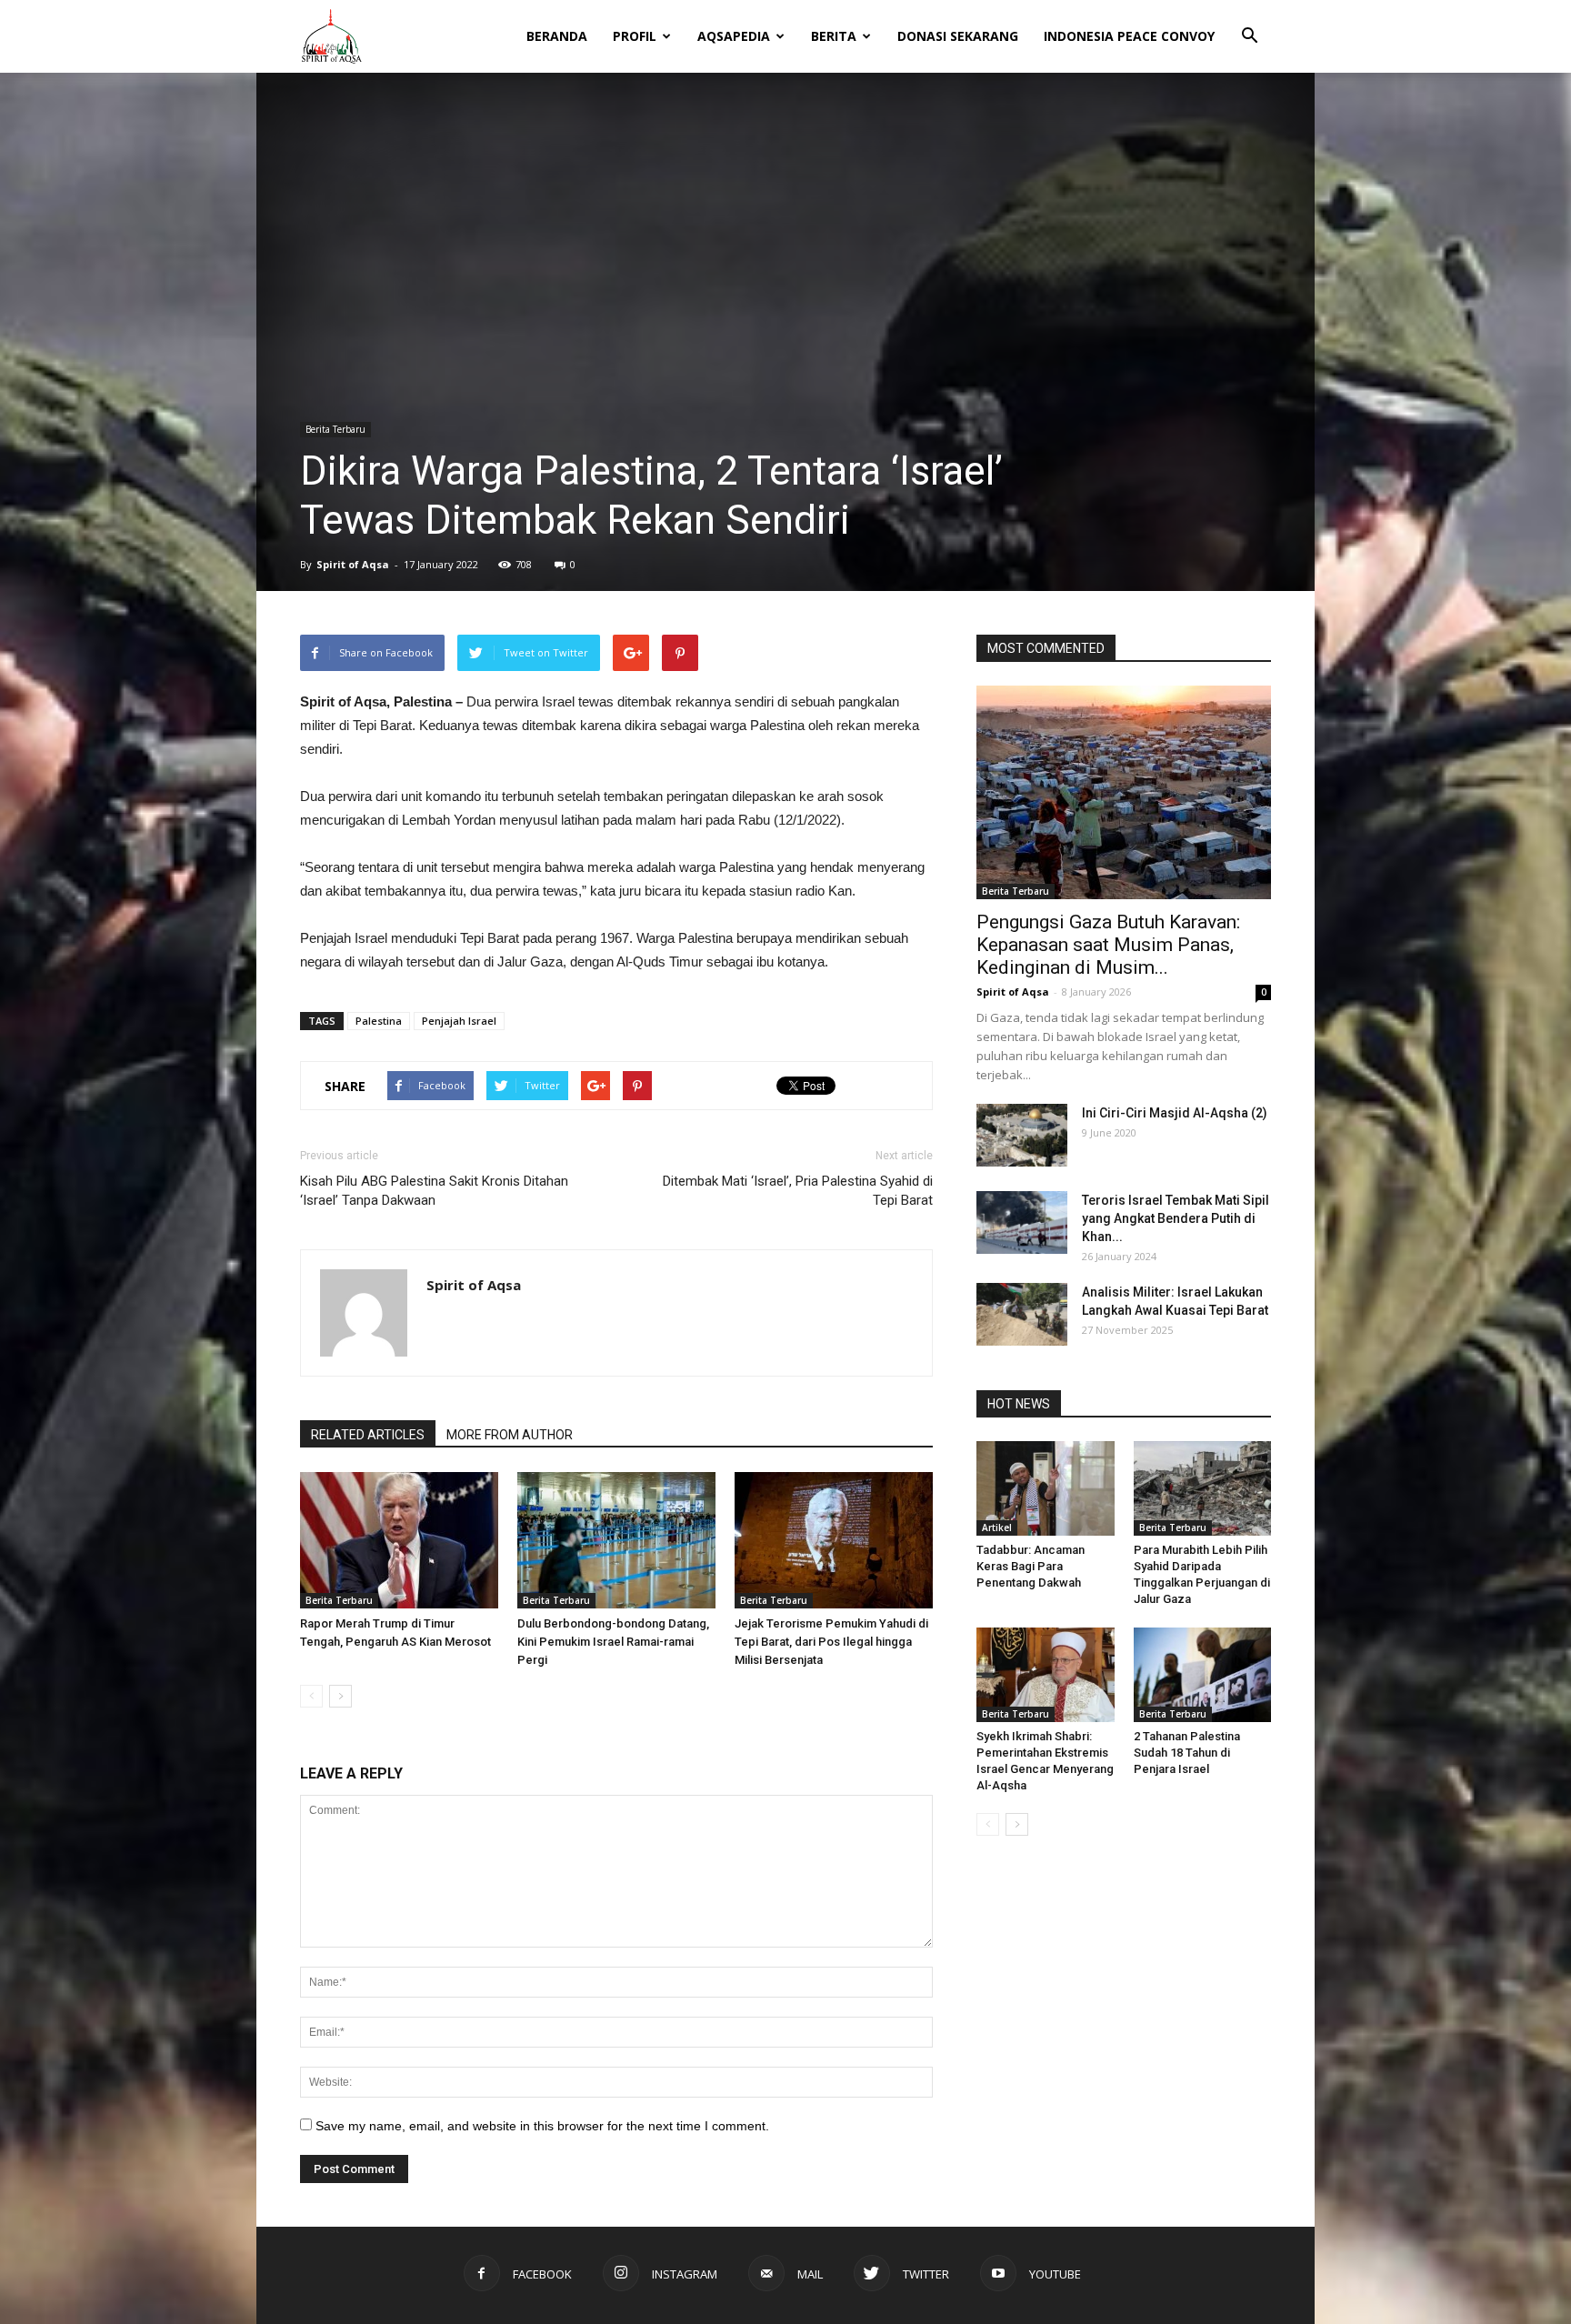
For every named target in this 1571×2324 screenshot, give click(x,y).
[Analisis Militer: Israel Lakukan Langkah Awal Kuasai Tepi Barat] (1022, 1314)
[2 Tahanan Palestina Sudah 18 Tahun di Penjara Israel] (1203, 1675)
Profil (635, 36)
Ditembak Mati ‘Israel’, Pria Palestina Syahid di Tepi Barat (798, 1191)
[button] (1249, 24)
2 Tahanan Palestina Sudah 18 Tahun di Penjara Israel (1187, 1753)
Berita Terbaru (335, 429)
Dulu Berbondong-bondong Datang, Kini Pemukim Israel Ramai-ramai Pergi (613, 1642)
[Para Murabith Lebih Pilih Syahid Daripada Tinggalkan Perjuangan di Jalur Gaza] (1203, 1488)
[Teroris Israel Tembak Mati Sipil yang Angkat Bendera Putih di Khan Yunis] (1022, 1222)
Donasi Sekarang (958, 36)
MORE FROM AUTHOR (510, 1435)
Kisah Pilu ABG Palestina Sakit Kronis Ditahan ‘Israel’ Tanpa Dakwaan (434, 1191)
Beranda (557, 36)
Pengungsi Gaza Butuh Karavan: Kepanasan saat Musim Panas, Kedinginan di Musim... (1108, 945)
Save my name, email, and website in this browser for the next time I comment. (542, 2126)
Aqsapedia (734, 36)
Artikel (997, 1528)
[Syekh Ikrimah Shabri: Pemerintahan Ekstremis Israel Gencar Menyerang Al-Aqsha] (1046, 1675)
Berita (834, 36)
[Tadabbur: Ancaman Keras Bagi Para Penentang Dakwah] (1046, 1488)
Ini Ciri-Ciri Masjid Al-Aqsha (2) (1175, 1113)
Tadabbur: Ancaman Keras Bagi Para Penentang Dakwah (1031, 1566)
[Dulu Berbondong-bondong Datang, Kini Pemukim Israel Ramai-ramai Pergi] (616, 1540)
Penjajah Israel (459, 1021)
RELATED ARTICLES (368, 1435)
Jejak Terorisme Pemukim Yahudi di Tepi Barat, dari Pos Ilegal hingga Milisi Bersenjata (831, 1642)
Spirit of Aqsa (353, 564)
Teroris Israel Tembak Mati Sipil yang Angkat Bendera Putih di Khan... (1176, 1218)
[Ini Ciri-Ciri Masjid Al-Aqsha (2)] (1022, 1135)
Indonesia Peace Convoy (1129, 36)
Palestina (379, 1021)
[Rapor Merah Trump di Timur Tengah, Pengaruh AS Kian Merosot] (399, 1540)
